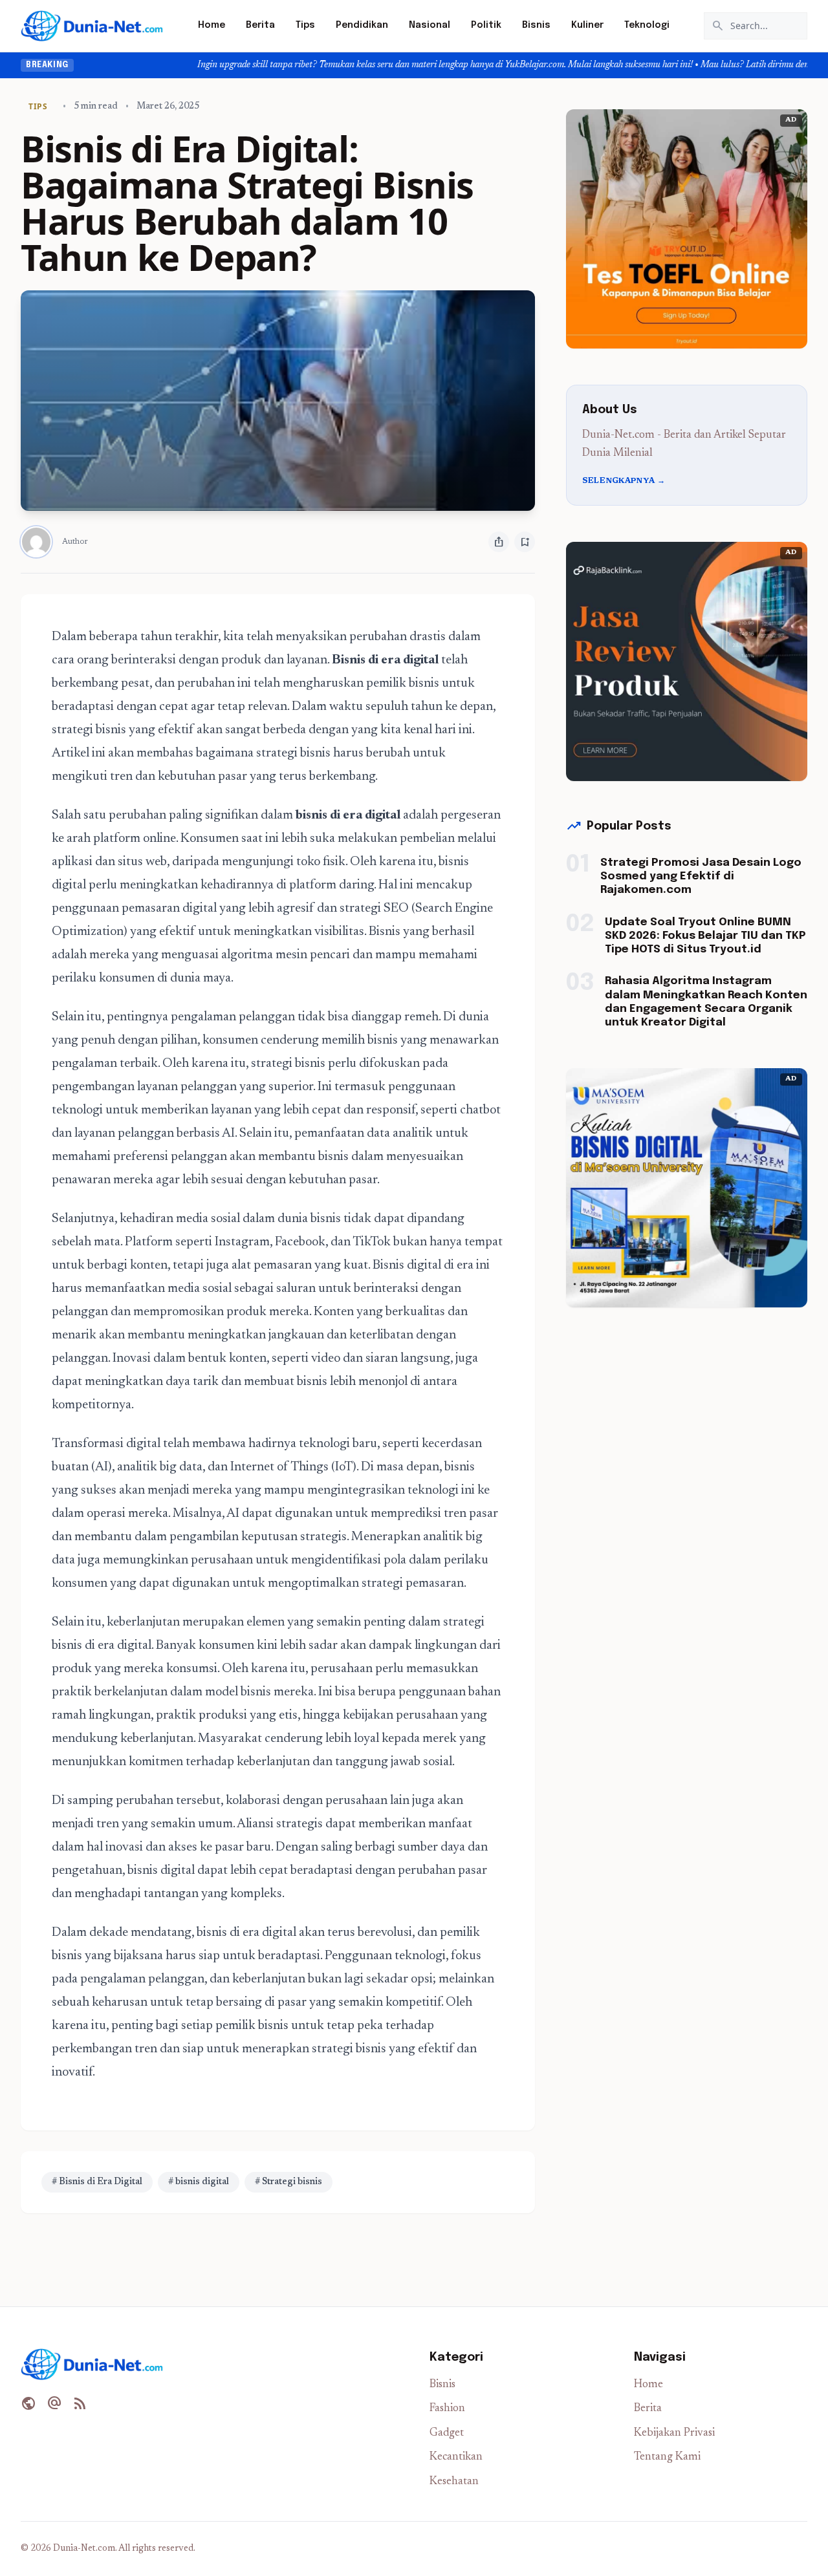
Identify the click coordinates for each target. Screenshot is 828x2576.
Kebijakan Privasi (674, 2433)
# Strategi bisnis (289, 2182)
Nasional (430, 25)
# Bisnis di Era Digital (97, 2182)
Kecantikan (456, 2457)
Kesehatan (454, 2482)
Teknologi (647, 25)
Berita (260, 25)
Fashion (447, 2409)
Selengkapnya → (624, 481)
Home (212, 25)
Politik (486, 25)
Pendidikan (362, 25)
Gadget (447, 2433)
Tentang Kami (667, 2457)
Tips (305, 25)
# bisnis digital (199, 2182)
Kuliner (587, 25)
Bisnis (536, 25)
